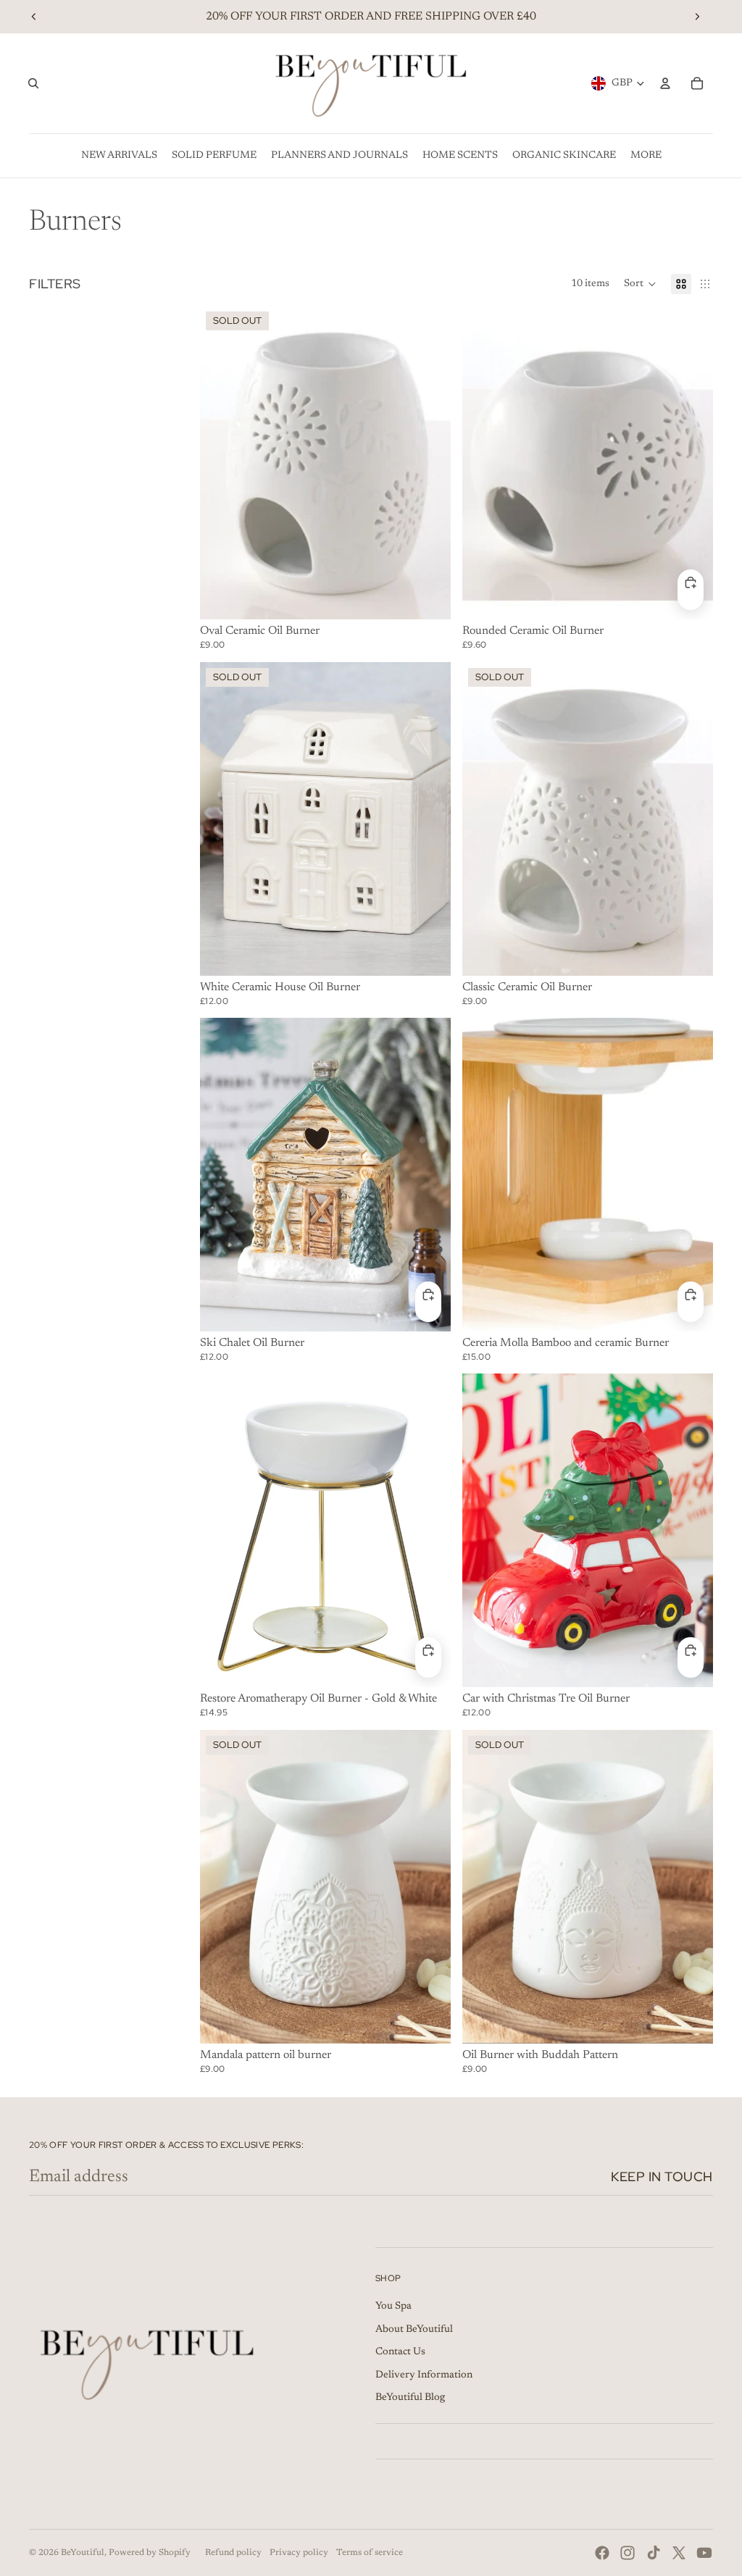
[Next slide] (697, 17)
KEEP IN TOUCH (662, 2176)
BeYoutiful (83, 2553)
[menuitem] (119, 156)
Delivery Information (424, 2375)
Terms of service (370, 2553)
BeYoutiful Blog (410, 2398)
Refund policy (233, 2553)
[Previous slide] (34, 17)
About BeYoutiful (414, 2330)
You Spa (393, 2307)
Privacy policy (299, 2553)
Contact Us (400, 2352)
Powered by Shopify (150, 2553)
